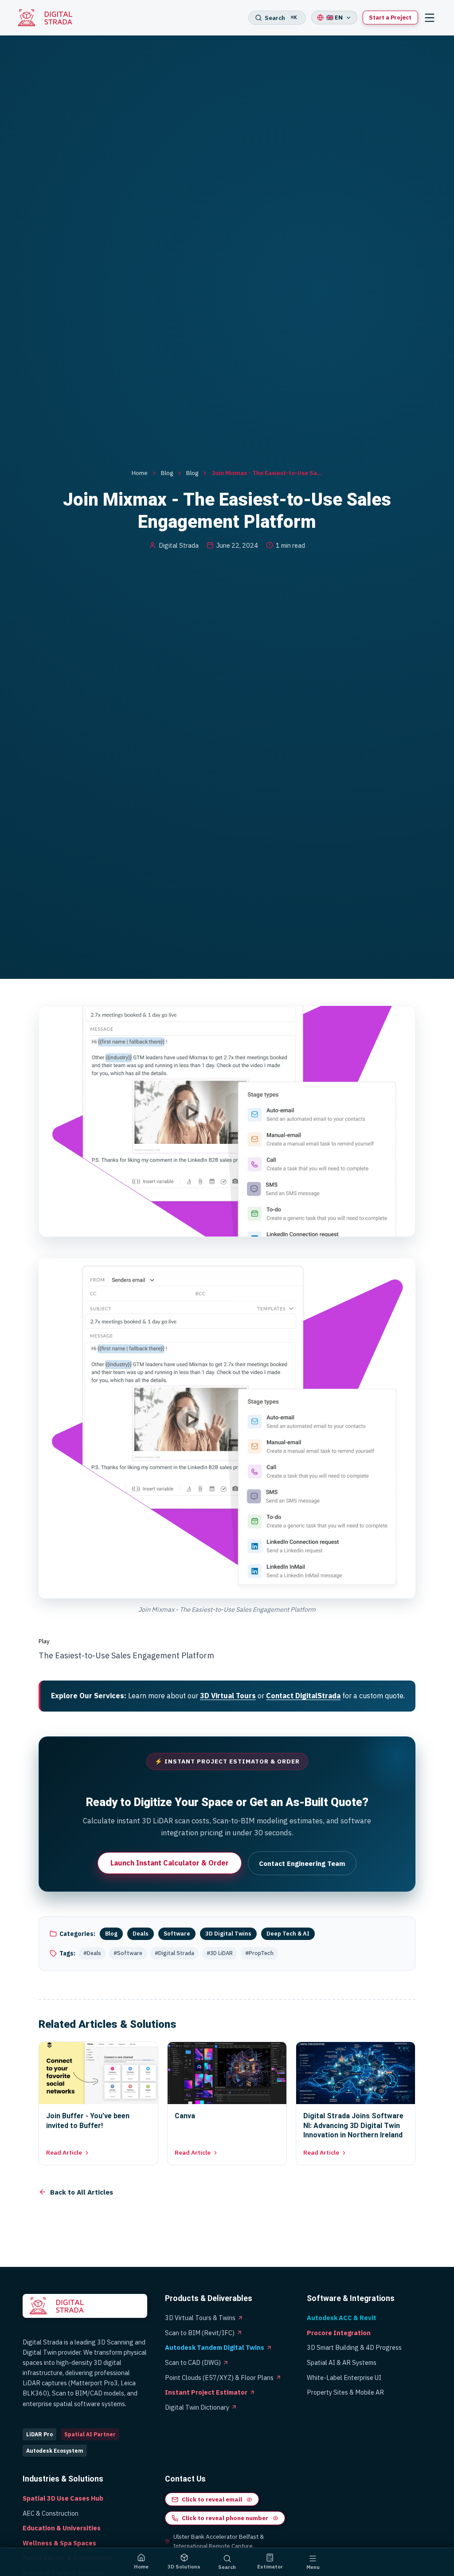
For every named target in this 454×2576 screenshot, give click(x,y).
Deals (141, 1934)
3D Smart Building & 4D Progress (354, 2347)
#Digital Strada (174, 1953)
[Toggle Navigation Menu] (429, 18)
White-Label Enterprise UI (344, 2378)
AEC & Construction (51, 2513)
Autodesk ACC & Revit (342, 2318)
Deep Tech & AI (288, 1934)
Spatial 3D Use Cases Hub (63, 2498)
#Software (128, 1953)
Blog (167, 473)
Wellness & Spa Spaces (59, 2543)
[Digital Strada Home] (50, 18)
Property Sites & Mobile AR (345, 2392)
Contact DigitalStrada (303, 1696)
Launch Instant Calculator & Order (170, 1863)
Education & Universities (62, 2528)
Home (140, 473)
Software (177, 1934)
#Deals (92, 1953)
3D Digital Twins (228, 1934)
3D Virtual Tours (228, 1696)
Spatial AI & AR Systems (342, 2362)
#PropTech (259, 1953)
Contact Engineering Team (302, 1863)
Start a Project (390, 18)
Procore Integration (339, 2333)
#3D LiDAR (220, 1953)
